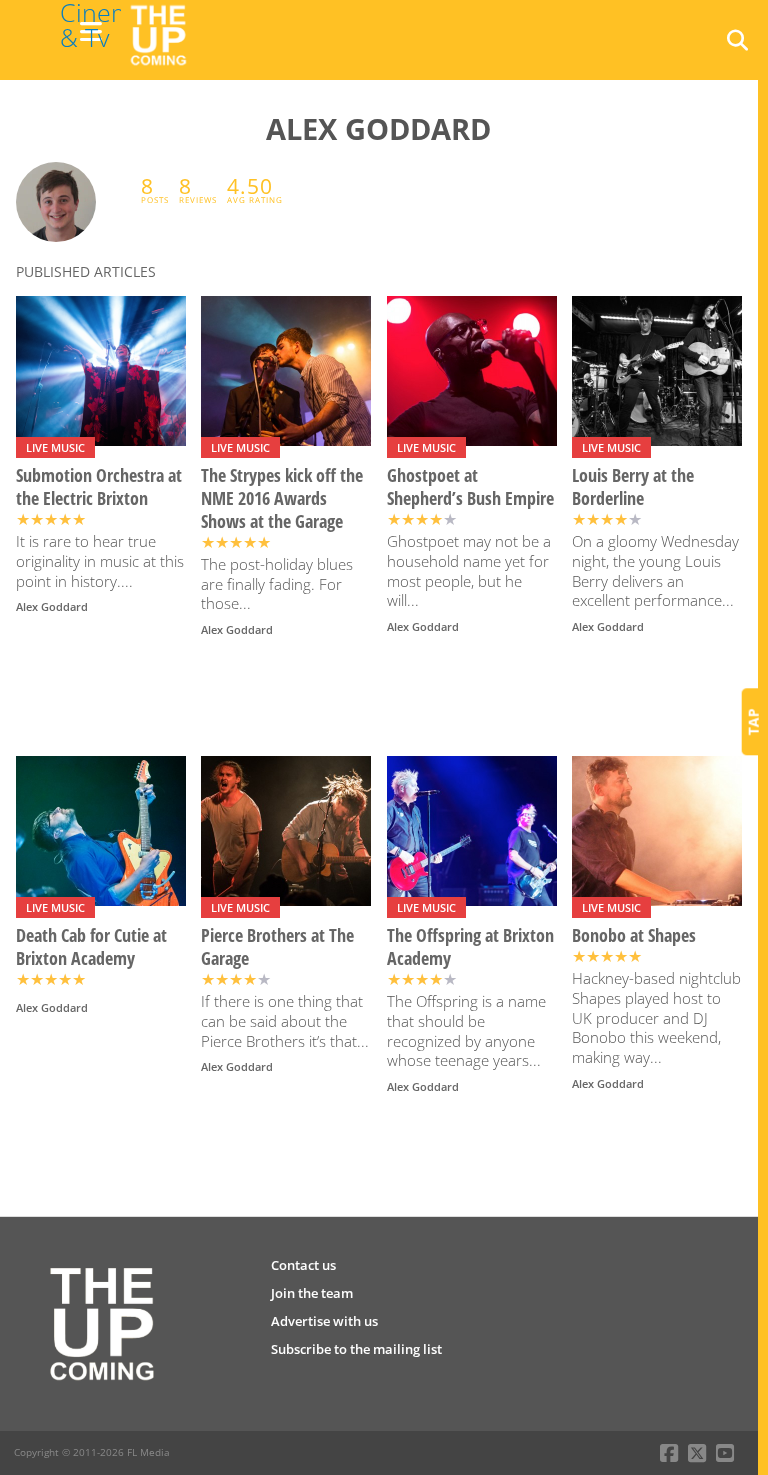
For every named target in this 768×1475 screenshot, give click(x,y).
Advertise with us (324, 1321)
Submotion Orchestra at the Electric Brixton (99, 487)
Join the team (312, 1293)
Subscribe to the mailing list (356, 1349)
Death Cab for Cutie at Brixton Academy (91, 947)
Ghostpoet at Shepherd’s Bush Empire (470, 487)
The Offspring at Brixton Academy (470, 947)
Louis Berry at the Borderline (633, 487)
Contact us (303, 1265)
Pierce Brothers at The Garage (277, 947)
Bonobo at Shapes (634, 935)
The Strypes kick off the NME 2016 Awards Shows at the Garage (282, 498)
